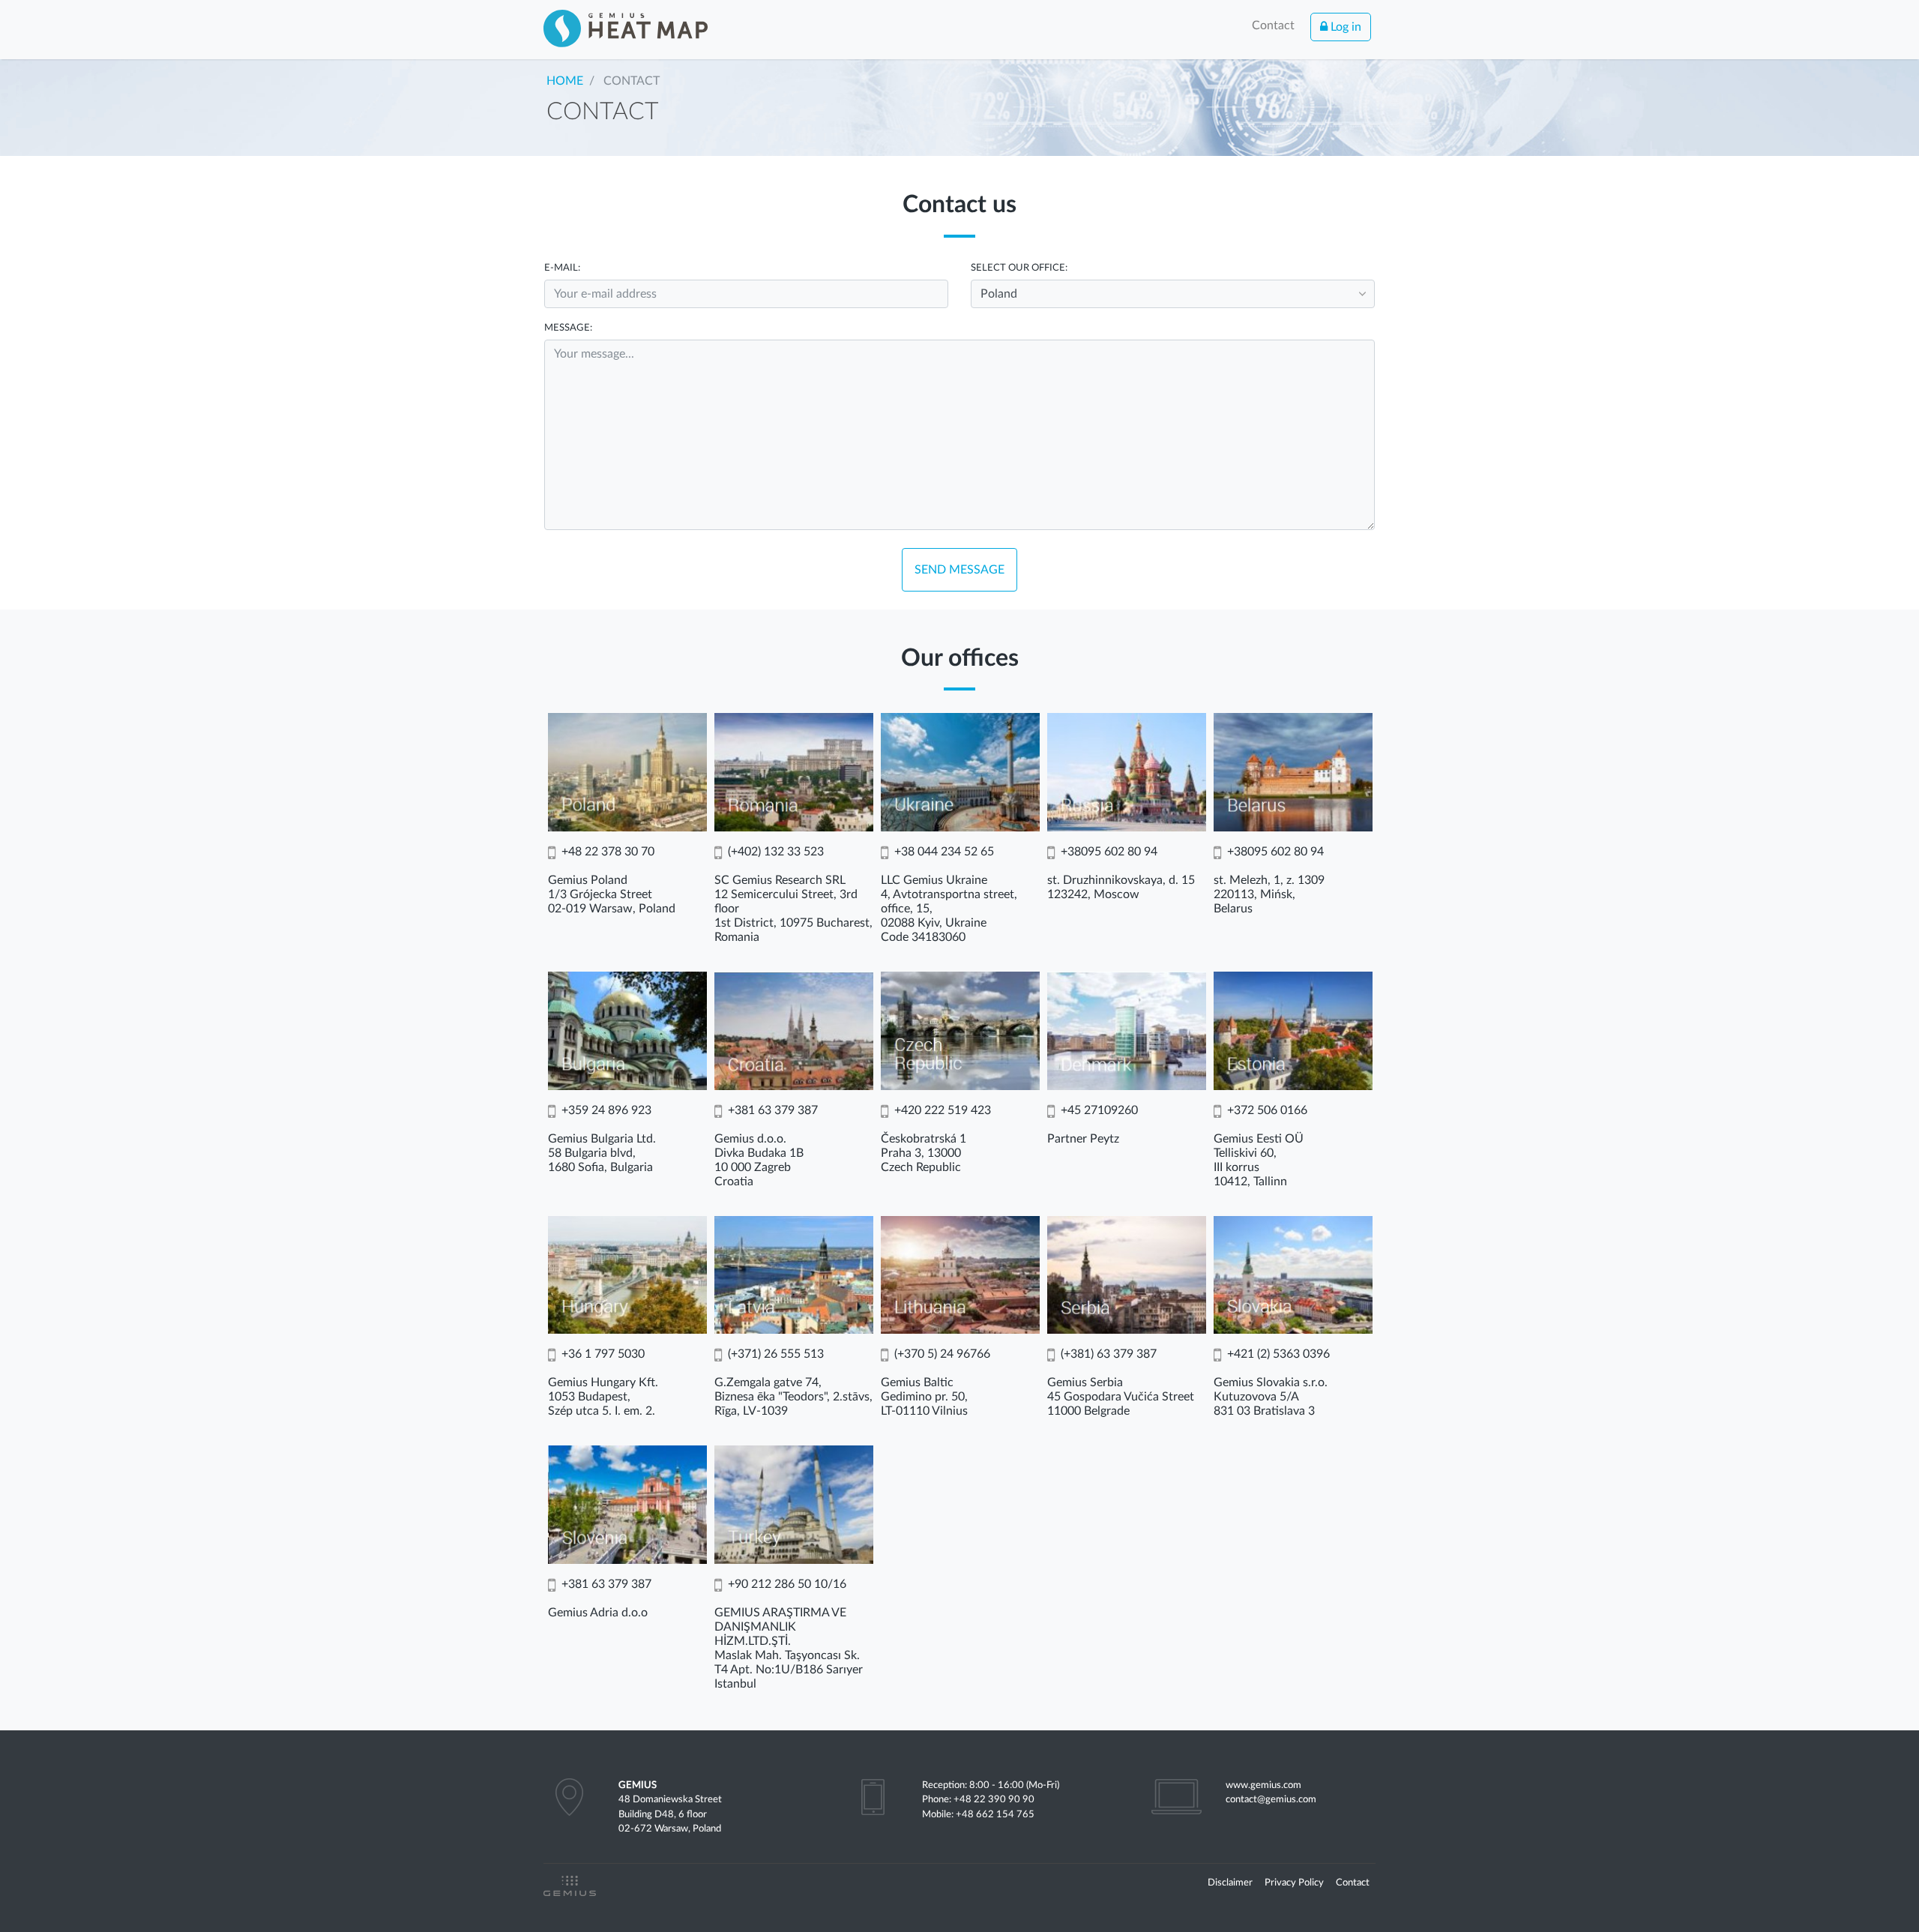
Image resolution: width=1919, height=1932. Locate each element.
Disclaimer (1230, 1883)
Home (565, 81)
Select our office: (1019, 268)
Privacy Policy (1294, 1883)
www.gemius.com (1263, 1785)
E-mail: (562, 268)
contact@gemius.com (1271, 1799)
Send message (959, 570)
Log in (1344, 27)
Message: (568, 328)
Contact (1273, 25)
